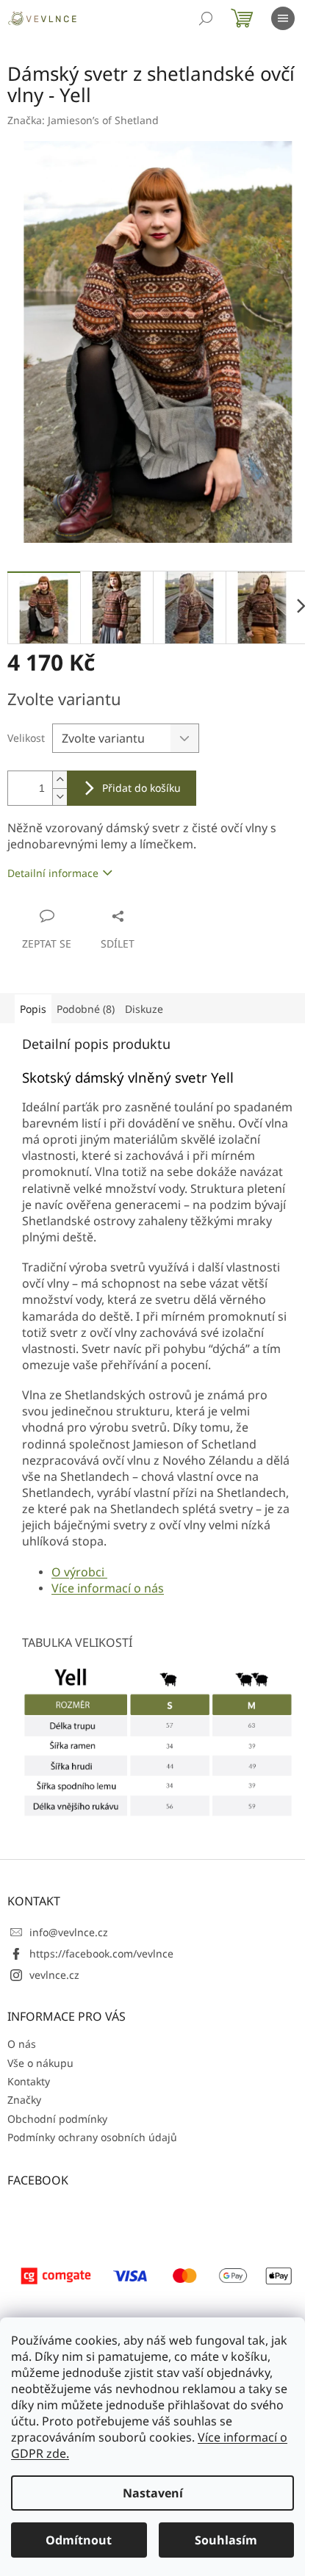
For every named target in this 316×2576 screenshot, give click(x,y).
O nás (22, 2044)
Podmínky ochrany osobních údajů (92, 2137)
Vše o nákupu (40, 2063)
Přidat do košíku (141, 788)
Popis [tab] (33, 1009)
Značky (24, 2100)
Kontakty (29, 2081)
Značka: (83, 120)
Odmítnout (79, 2540)
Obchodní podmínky (57, 2119)
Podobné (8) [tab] (86, 1009)
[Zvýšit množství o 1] (60, 780)
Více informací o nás (108, 1588)
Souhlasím (226, 2540)
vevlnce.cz (54, 1975)
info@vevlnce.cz (69, 1932)
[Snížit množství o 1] (60, 797)
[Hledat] (206, 18)
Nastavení (153, 2493)
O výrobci (79, 1572)
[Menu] (283, 18)
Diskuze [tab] (144, 1009)
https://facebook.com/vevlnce (101, 1953)
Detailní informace (53, 873)
